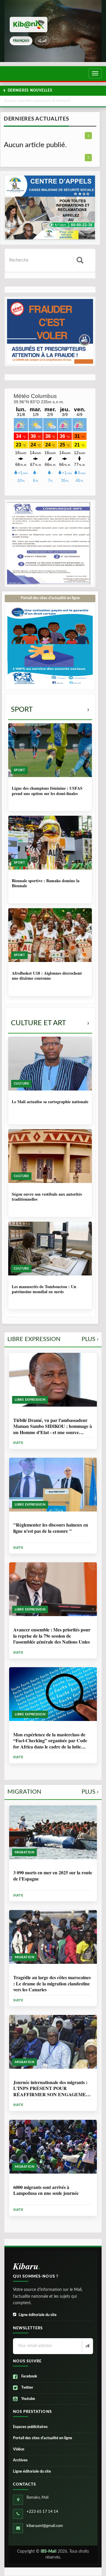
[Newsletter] (87, 2346)
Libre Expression (53, 1339)
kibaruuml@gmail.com (45, 2526)
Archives (20, 2460)
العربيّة (42, 41)
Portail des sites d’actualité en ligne (43, 2438)
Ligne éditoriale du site (38, 2315)
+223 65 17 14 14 (42, 2512)
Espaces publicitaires (30, 2427)
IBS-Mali (49, 2551)
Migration (53, 1792)
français (21, 41)
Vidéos (19, 2449)
